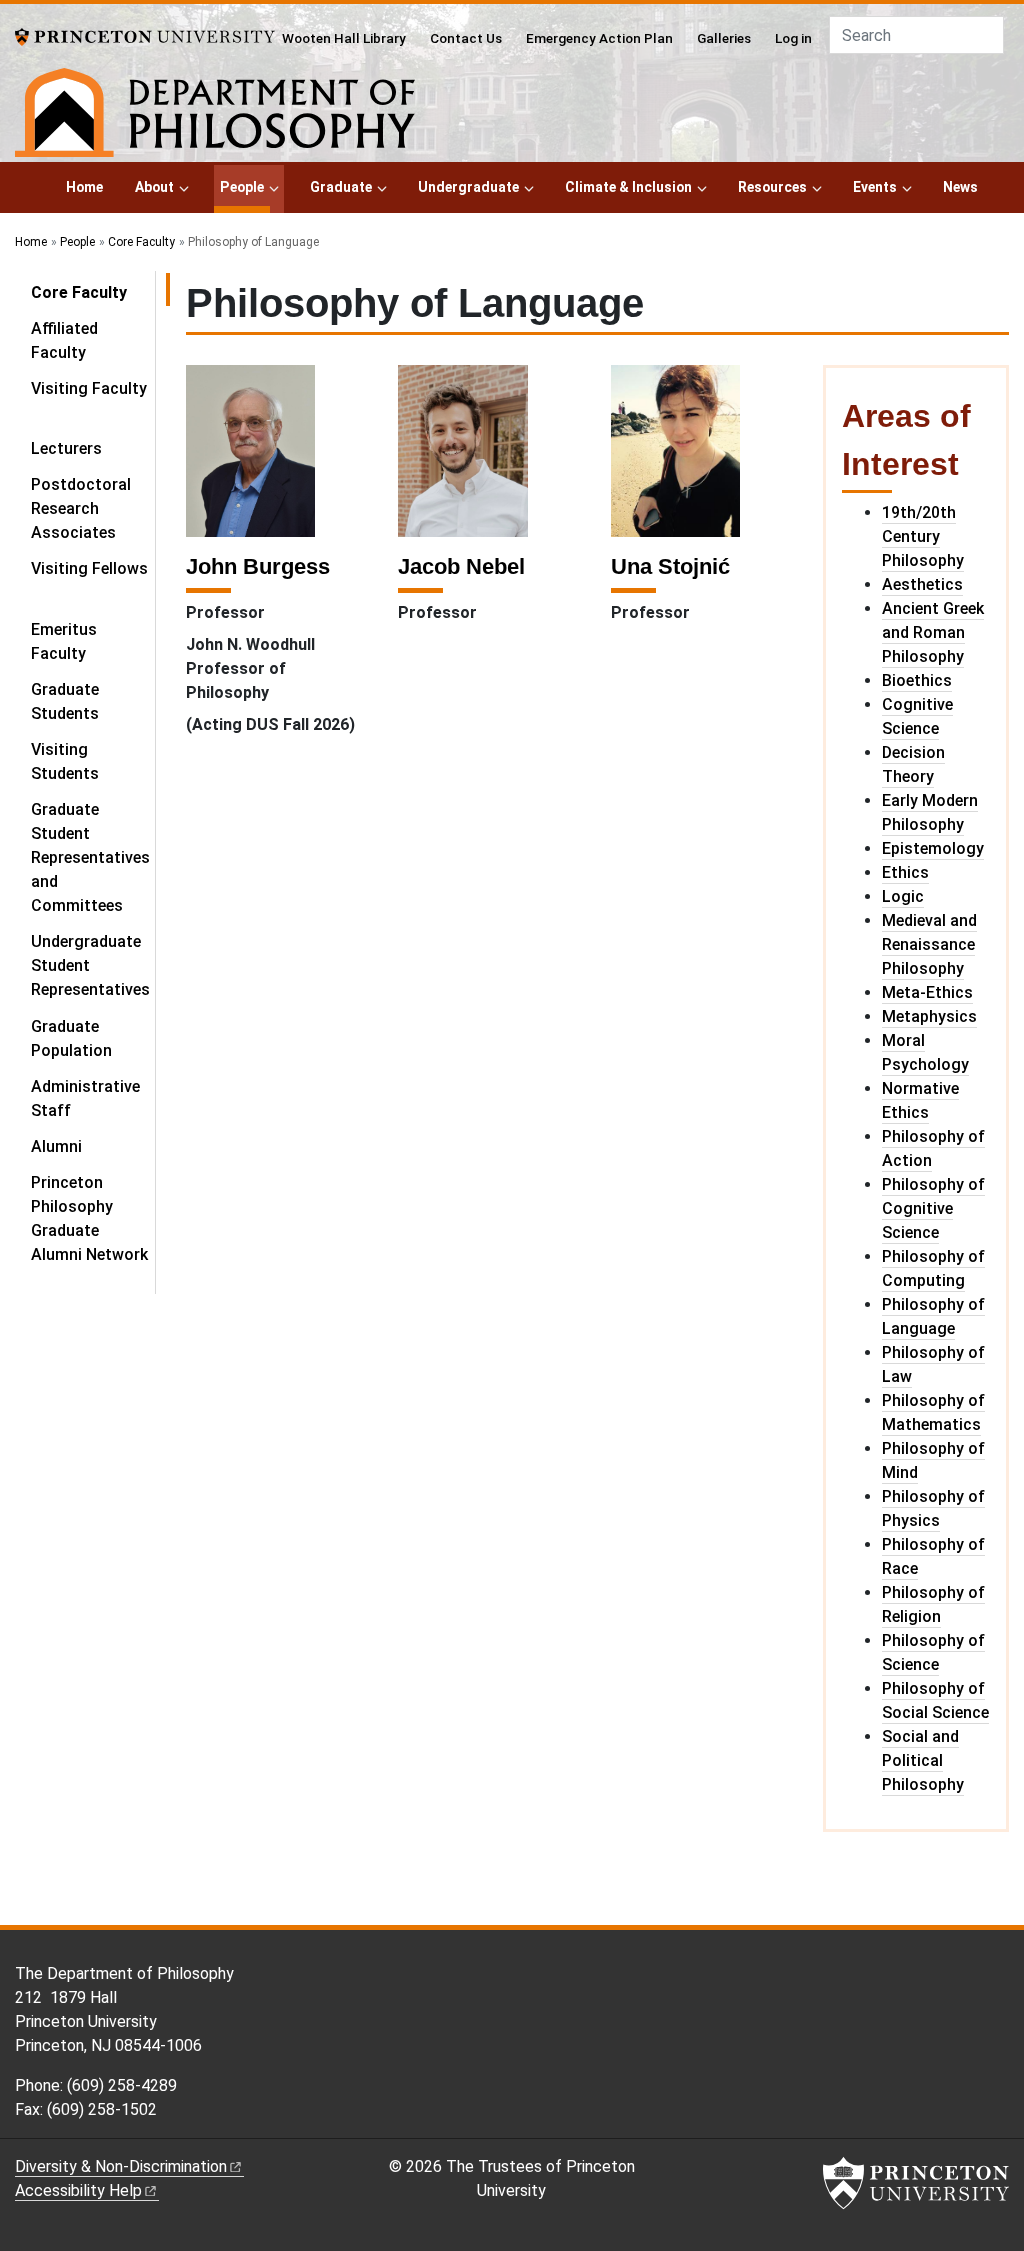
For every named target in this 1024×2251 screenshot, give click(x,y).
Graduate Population (71, 1038)
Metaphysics (929, 1016)
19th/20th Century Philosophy (923, 536)
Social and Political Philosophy (923, 1760)
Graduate (341, 187)
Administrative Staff (85, 1098)
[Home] (215, 116)
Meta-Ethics (927, 992)
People (245, 186)
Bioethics (917, 680)
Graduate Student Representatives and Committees (90, 857)
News (960, 187)
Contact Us (466, 38)
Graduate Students (65, 701)
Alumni (56, 1146)
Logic (903, 896)
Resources (772, 187)
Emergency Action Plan (599, 38)
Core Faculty (141, 242)
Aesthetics (922, 584)
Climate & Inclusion (628, 187)
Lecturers (66, 448)
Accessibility (78, 2190)
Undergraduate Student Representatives (90, 965)
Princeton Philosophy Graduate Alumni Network (89, 1218)
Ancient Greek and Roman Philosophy (933, 632)
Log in (793, 38)
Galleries (724, 38)
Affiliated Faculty (64, 340)
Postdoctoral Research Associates (81, 508)
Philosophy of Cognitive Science (933, 1208)
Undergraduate (468, 187)
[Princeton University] (145, 35)
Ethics (905, 872)
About (154, 187)
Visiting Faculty (89, 388)
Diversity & (121, 2166)
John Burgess (258, 566)
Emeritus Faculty (64, 641)
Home (84, 187)
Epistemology (933, 848)
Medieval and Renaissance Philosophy (929, 944)
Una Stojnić (670, 566)
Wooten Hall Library (344, 38)
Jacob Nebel (461, 566)
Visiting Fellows (89, 568)
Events (875, 187)
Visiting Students (65, 761)
